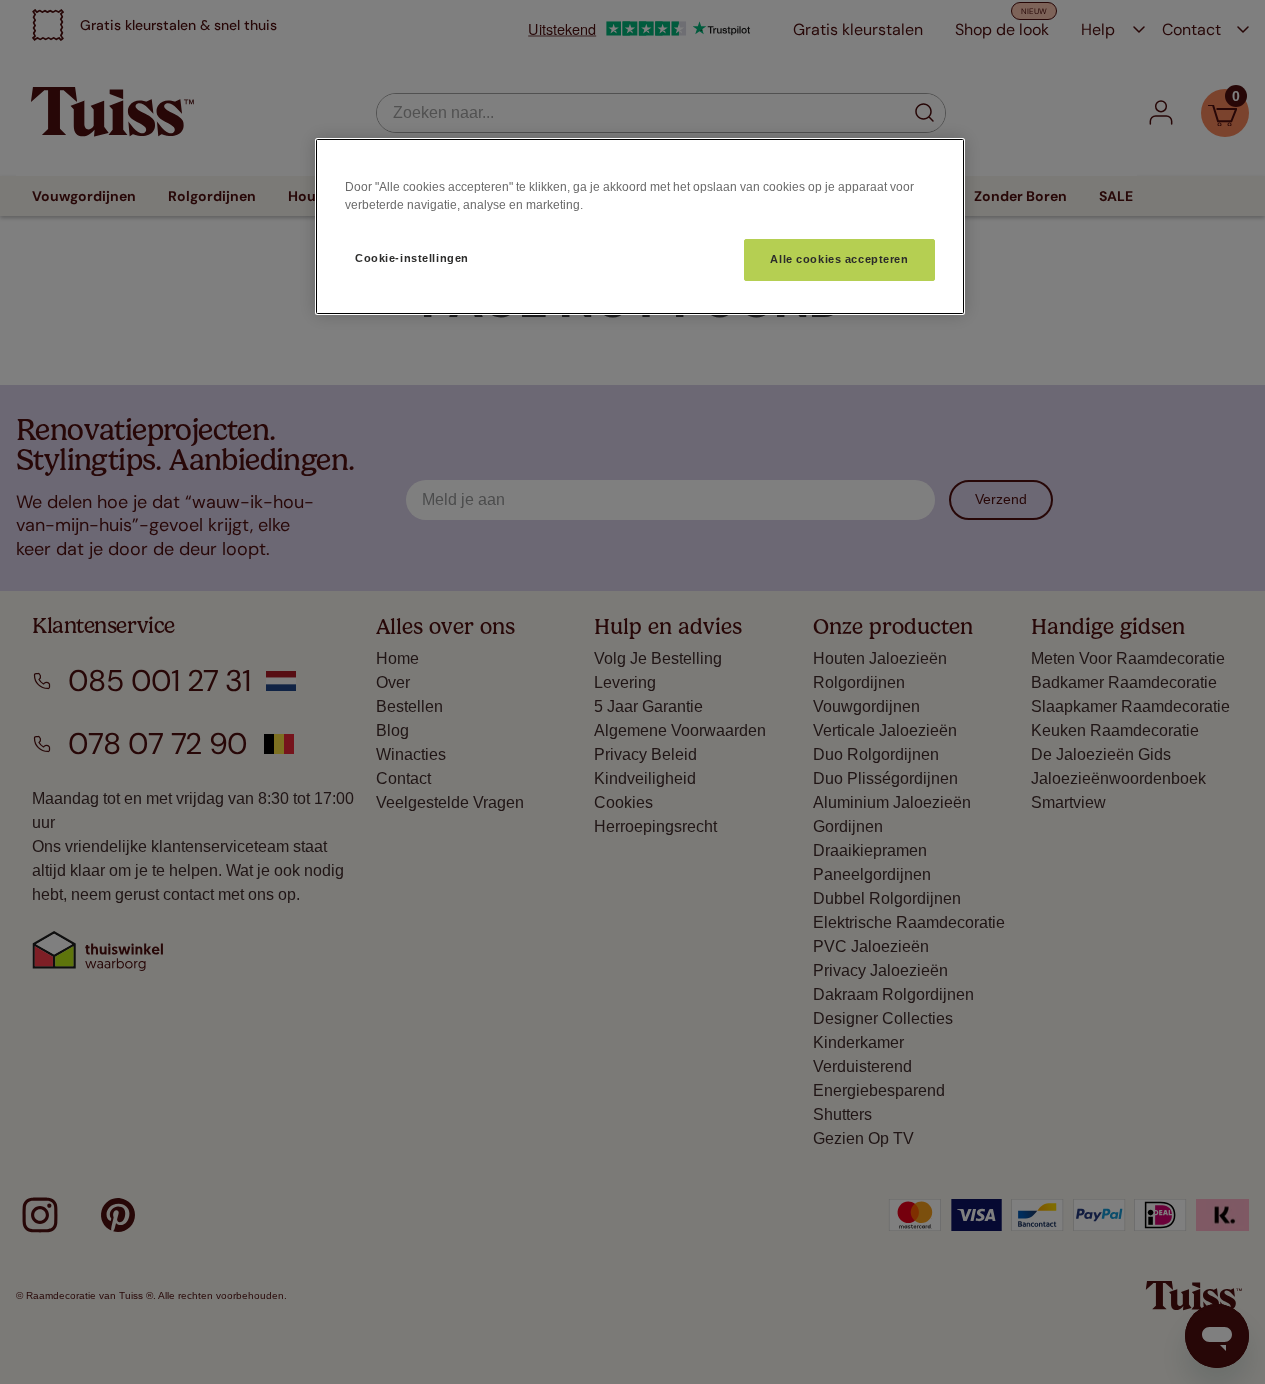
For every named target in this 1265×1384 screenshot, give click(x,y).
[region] (640, 226)
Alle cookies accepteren (839, 259)
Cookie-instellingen (412, 258)
